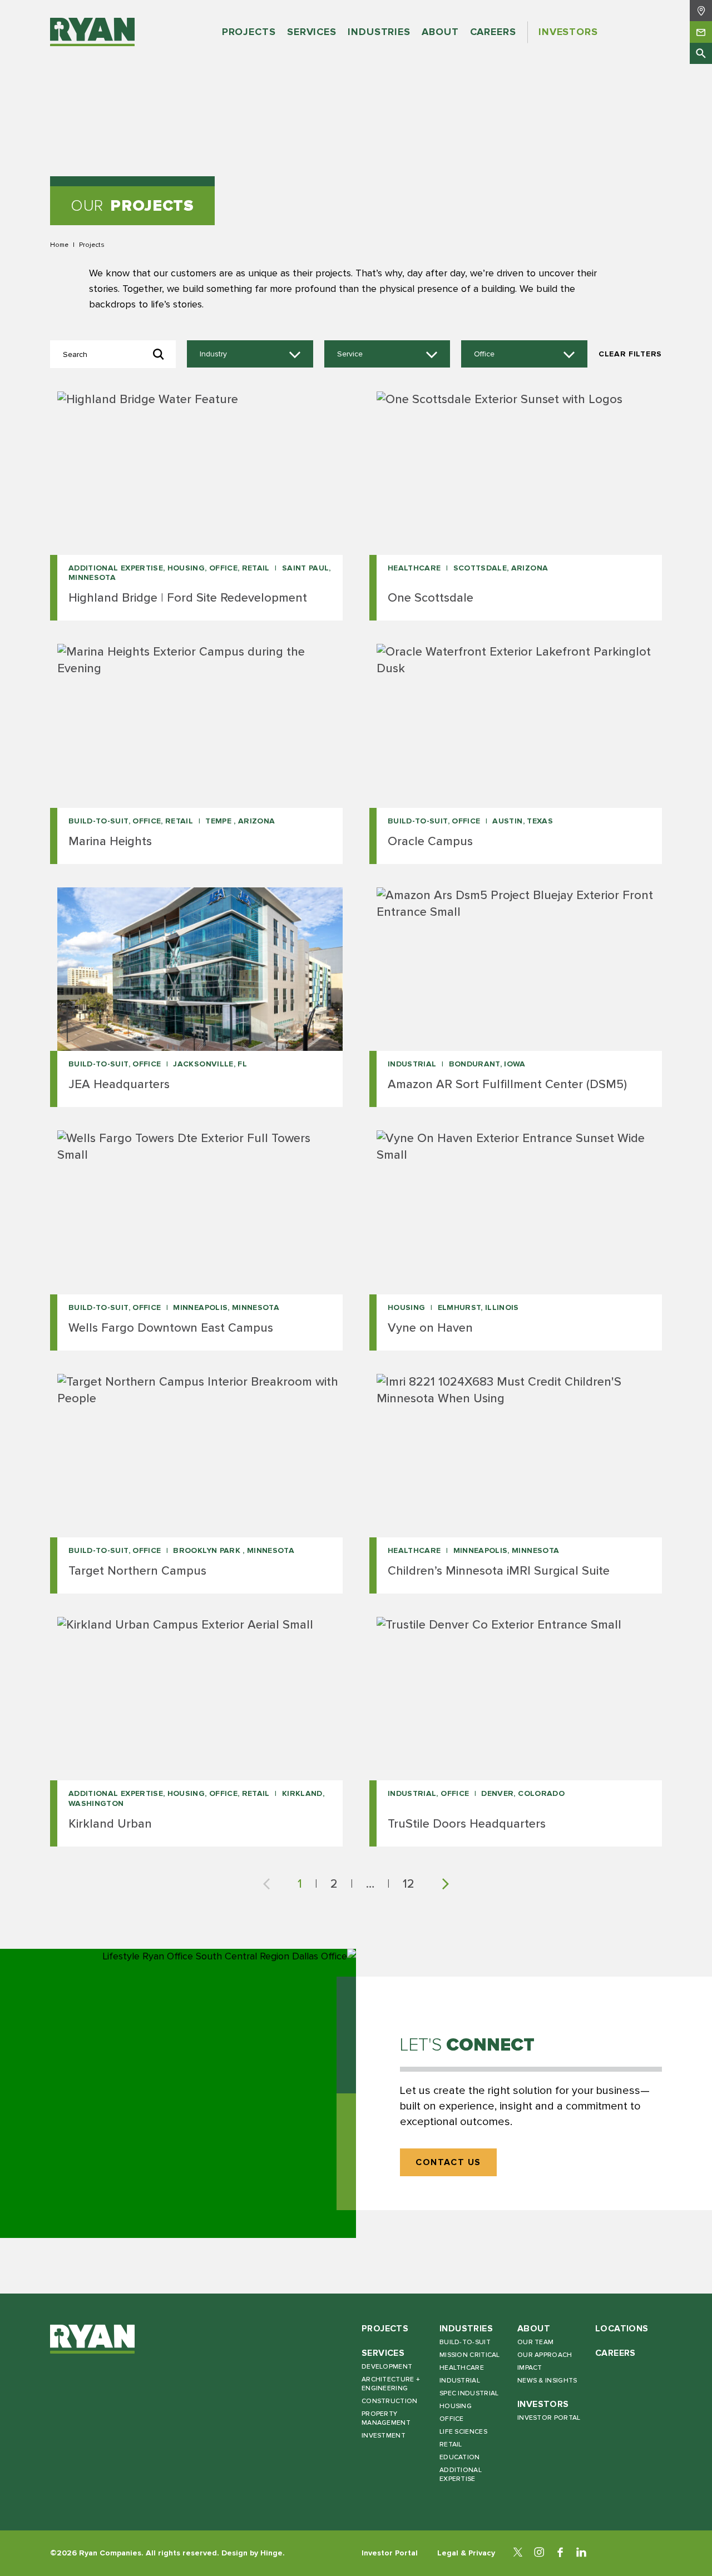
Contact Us (448, 2163)
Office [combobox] (484, 354)
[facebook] (560, 2553)
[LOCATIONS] (701, 11)
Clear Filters (630, 354)
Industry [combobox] (213, 354)
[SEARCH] (701, 53)
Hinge (271, 2553)
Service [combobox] (350, 354)
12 (409, 1884)
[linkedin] (581, 2553)
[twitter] (518, 2553)
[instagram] (539, 2553)
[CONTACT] (701, 32)
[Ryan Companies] (92, 32)
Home (59, 245)
